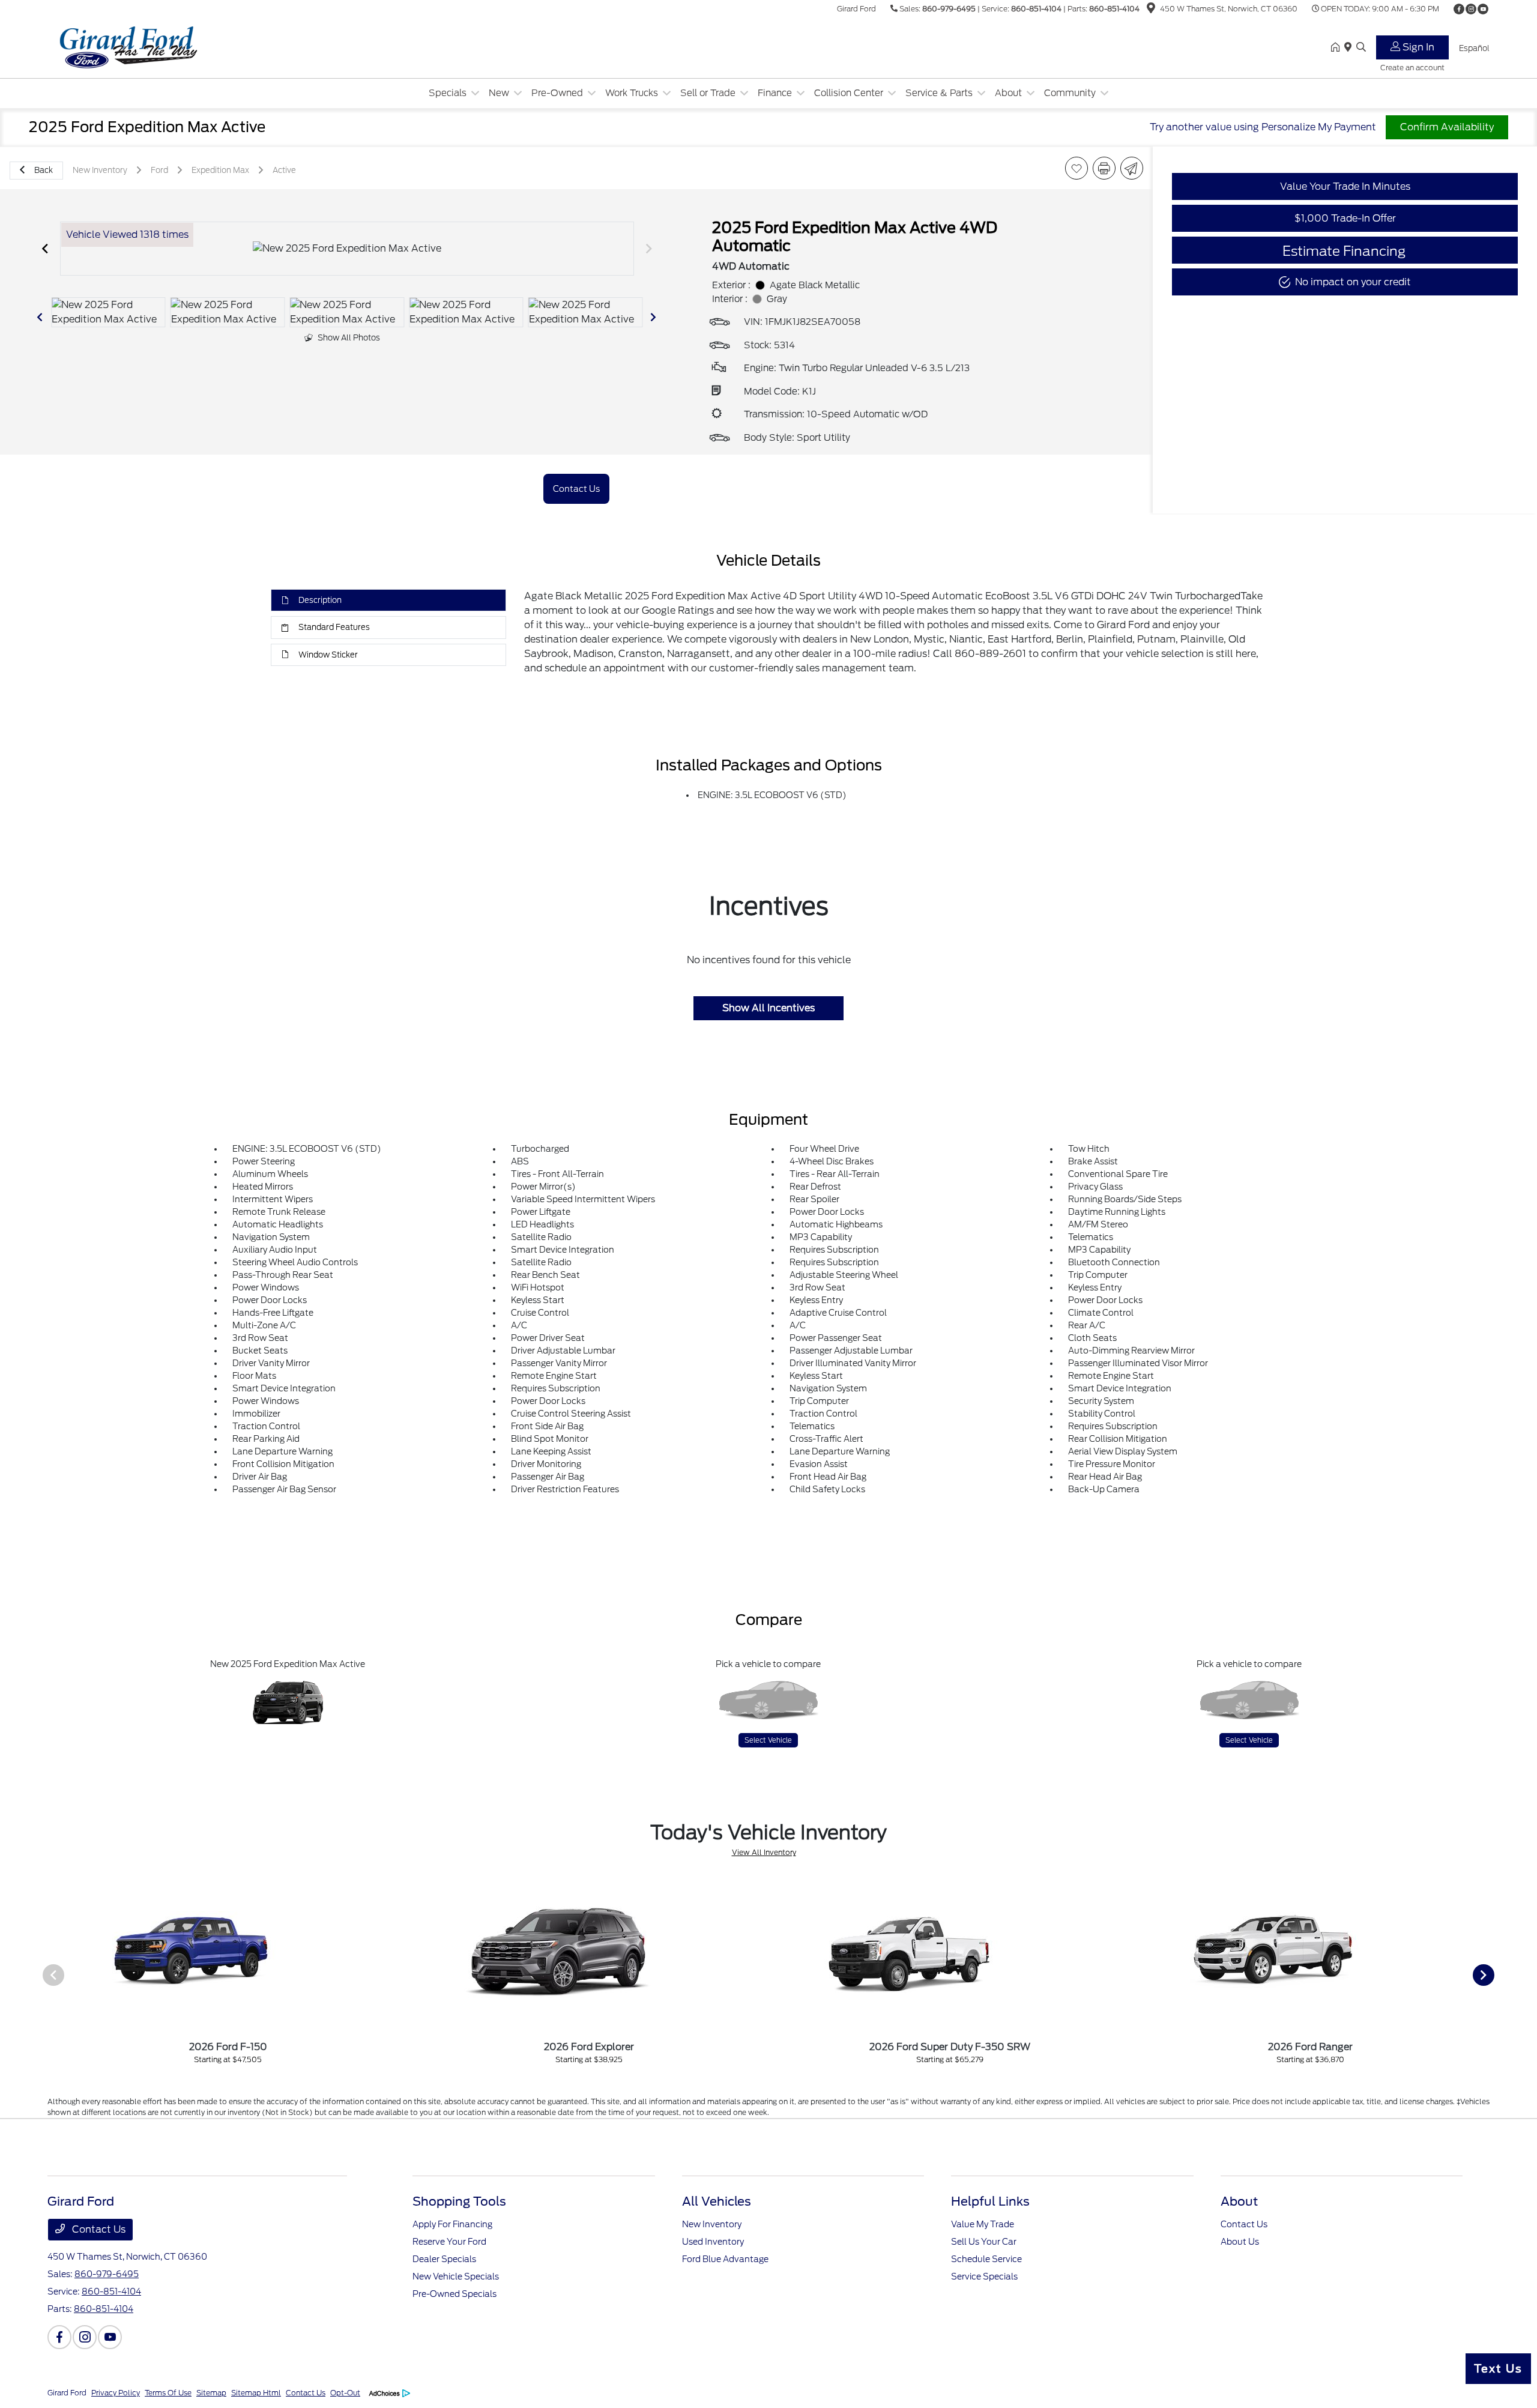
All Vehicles (717, 2201)
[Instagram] (1471, 9)
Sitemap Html (256, 2393)
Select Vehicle (768, 1740)
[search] (1361, 48)
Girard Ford (67, 2393)
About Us (1240, 2242)
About (1239, 2201)
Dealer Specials (444, 2259)
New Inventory (712, 2224)
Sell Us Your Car (984, 2242)
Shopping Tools (459, 2201)
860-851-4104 (1036, 9)
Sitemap (211, 2393)
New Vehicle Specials (456, 2276)
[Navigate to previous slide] (45, 249)
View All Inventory (764, 1852)
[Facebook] (1459, 9)
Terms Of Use (168, 2393)
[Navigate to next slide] (649, 249)
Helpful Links (990, 2201)
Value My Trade (983, 2224)
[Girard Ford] (151, 47)
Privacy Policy (116, 2393)
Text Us (1498, 2369)
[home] (1338, 48)
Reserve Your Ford (449, 2242)
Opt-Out (345, 2393)
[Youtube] (1483, 9)
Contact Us (98, 2229)
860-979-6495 (949, 9)
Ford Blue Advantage (725, 2259)
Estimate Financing (1344, 251)
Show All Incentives (768, 1008)
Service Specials (984, 2276)
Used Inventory (713, 2242)
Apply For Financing (452, 2224)
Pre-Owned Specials (454, 2294)
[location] (1151, 10)
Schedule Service (986, 2259)
